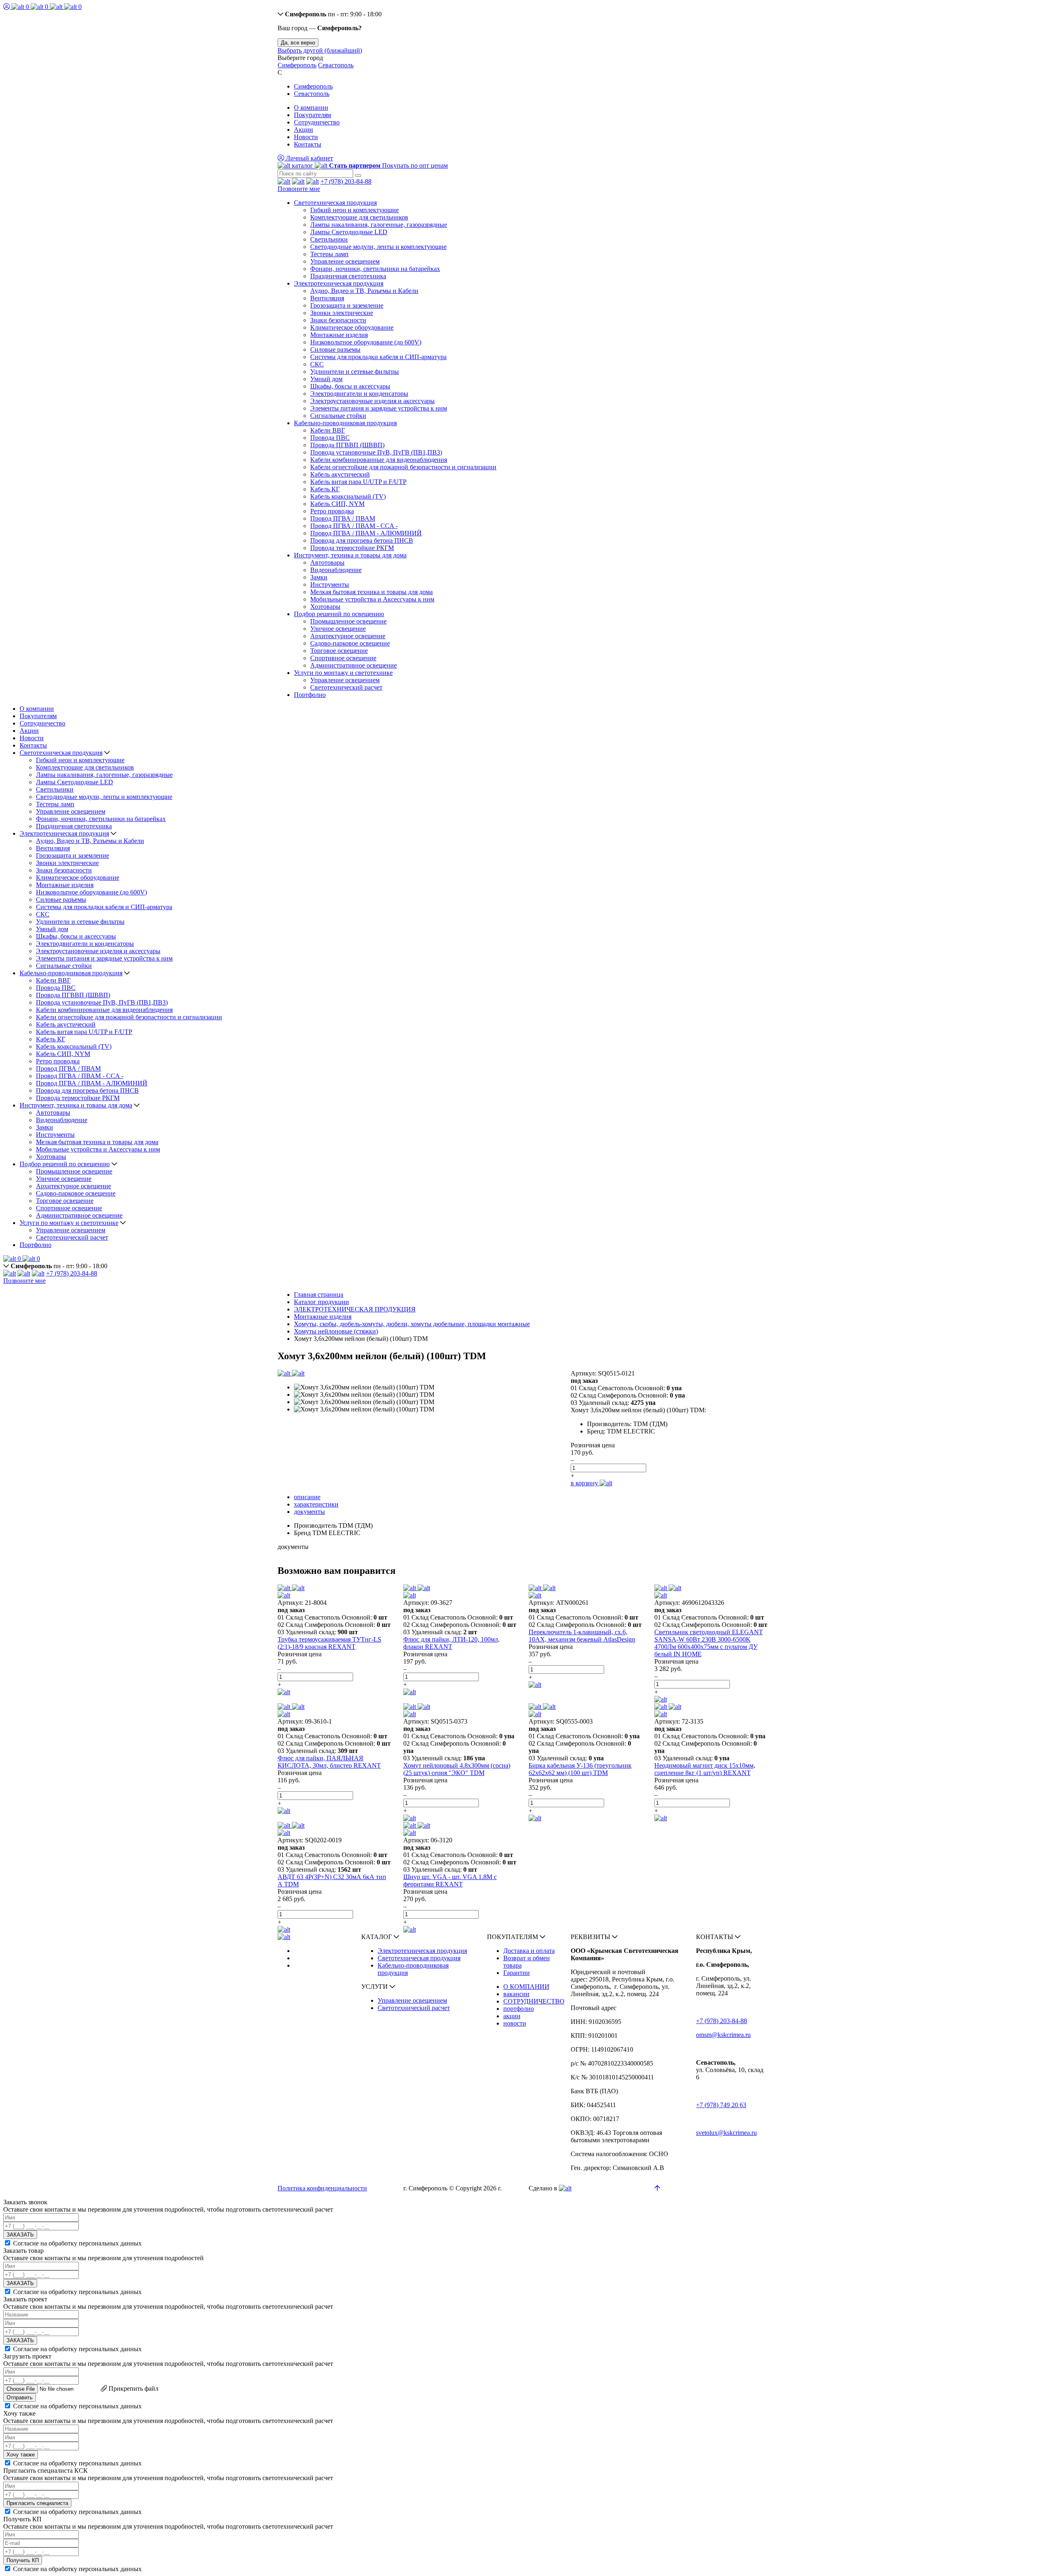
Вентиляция (327, 298)
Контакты (308, 144)
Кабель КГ (325, 489)
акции (512, 2016)
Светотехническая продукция (335, 203)
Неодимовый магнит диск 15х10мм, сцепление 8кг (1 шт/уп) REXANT (705, 1769)
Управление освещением (345, 261)
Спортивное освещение (343, 658)
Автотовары (327, 562)
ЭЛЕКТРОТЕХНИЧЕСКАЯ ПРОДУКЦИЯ (355, 1309)
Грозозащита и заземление (347, 305)
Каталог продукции (321, 1302)
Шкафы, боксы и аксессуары (350, 386)
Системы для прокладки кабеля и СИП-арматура (378, 357)
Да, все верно (298, 43)
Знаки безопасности (338, 320)
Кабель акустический (340, 474)
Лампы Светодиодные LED (349, 232)
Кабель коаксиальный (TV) (348, 496)
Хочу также (21, 2455)
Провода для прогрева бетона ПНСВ (362, 540)
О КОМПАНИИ (526, 1987)
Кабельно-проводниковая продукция (345, 423)
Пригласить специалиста (37, 2503)
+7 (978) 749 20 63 (721, 2105)
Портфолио (310, 695)
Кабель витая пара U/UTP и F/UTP (358, 482)
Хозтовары (325, 607)
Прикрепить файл (133, 2389)
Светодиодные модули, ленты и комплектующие (378, 247)
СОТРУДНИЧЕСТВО (534, 2001)
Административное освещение (354, 665)
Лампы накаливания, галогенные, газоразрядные (379, 225)
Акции (303, 130)
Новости (306, 137)
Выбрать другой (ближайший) (320, 50)
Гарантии (517, 1973)
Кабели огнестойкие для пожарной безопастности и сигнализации (403, 467)
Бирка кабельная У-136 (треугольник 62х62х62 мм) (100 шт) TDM (580, 1769)
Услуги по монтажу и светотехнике (343, 673)
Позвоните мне (299, 189)
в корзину (585, 1483)
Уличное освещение (338, 629)
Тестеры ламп (329, 254)
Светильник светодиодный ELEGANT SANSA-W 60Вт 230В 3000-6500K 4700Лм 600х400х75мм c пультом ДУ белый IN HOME (709, 1643)
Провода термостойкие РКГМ (352, 548)
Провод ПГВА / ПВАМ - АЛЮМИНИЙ (366, 533)
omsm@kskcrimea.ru (723, 2035)
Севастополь (336, 65)
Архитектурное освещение (348, 636)
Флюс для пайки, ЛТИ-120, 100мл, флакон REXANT (451, 1643)
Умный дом (326, 379)
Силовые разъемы (335, 349)
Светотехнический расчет (346, 687)
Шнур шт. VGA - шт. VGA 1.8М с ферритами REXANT (450, 1880)
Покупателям (312, 115)
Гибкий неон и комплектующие (355, 210)
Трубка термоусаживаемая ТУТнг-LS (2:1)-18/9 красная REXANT (329, 1643)
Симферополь (297, 65)
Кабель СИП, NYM (337, 504)
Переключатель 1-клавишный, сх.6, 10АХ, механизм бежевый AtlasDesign (582, 1636)
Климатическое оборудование (352, 327)
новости (515, 2023)
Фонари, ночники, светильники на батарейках (375, 269)
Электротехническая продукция (339, 283)
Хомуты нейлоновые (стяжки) (336, 1331)
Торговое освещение (339, 651)
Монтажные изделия (339, 335)
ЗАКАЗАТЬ (20, 2235)
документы (309, 1512)
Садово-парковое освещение (350, 643)
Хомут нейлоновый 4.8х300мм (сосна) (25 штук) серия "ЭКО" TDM (457, 1769)
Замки (319, 577)
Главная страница (319, 1295)
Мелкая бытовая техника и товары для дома (371, 592)
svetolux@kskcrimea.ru (726, 2133)
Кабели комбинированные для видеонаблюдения (379, 460)
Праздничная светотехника (348, 276)
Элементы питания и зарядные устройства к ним (379, 408)
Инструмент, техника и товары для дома (350, 555)
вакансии (516, 1994)
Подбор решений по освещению (339, 614)
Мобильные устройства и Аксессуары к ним (372, 599)
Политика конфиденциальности (322, 2188)
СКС (317, 364)
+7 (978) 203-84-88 (346, 181)
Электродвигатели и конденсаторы (359, 394)
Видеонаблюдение (336, 570)
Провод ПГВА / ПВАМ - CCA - (354, 526)
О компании (311, 108)
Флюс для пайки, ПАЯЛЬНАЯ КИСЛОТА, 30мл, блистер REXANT (329, 1762)
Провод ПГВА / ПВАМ (343, 518)
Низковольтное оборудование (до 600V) (366, 342)
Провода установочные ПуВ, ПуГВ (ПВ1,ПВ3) (376, 452)
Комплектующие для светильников (359, 217)
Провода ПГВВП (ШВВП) (347, 445)
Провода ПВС (330, 438)
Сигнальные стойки (338, 416)
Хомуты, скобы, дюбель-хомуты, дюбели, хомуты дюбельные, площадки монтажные (412, 1324)
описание (307, 1497)
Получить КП (23, 2560)
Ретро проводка (332, 511)
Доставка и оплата (529, 1951)
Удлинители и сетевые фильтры (355, 372)
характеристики (316, 1504)
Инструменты (330, 585)
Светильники (329, 239)
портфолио (519, 2009)
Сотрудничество (317, 122)
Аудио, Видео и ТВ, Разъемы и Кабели (364, 291)
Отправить (20, 2397)
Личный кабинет (309, 158)
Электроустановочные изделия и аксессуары (372, 401)
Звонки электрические (342, 313)
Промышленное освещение (348, 621)
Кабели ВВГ (328, 430)
